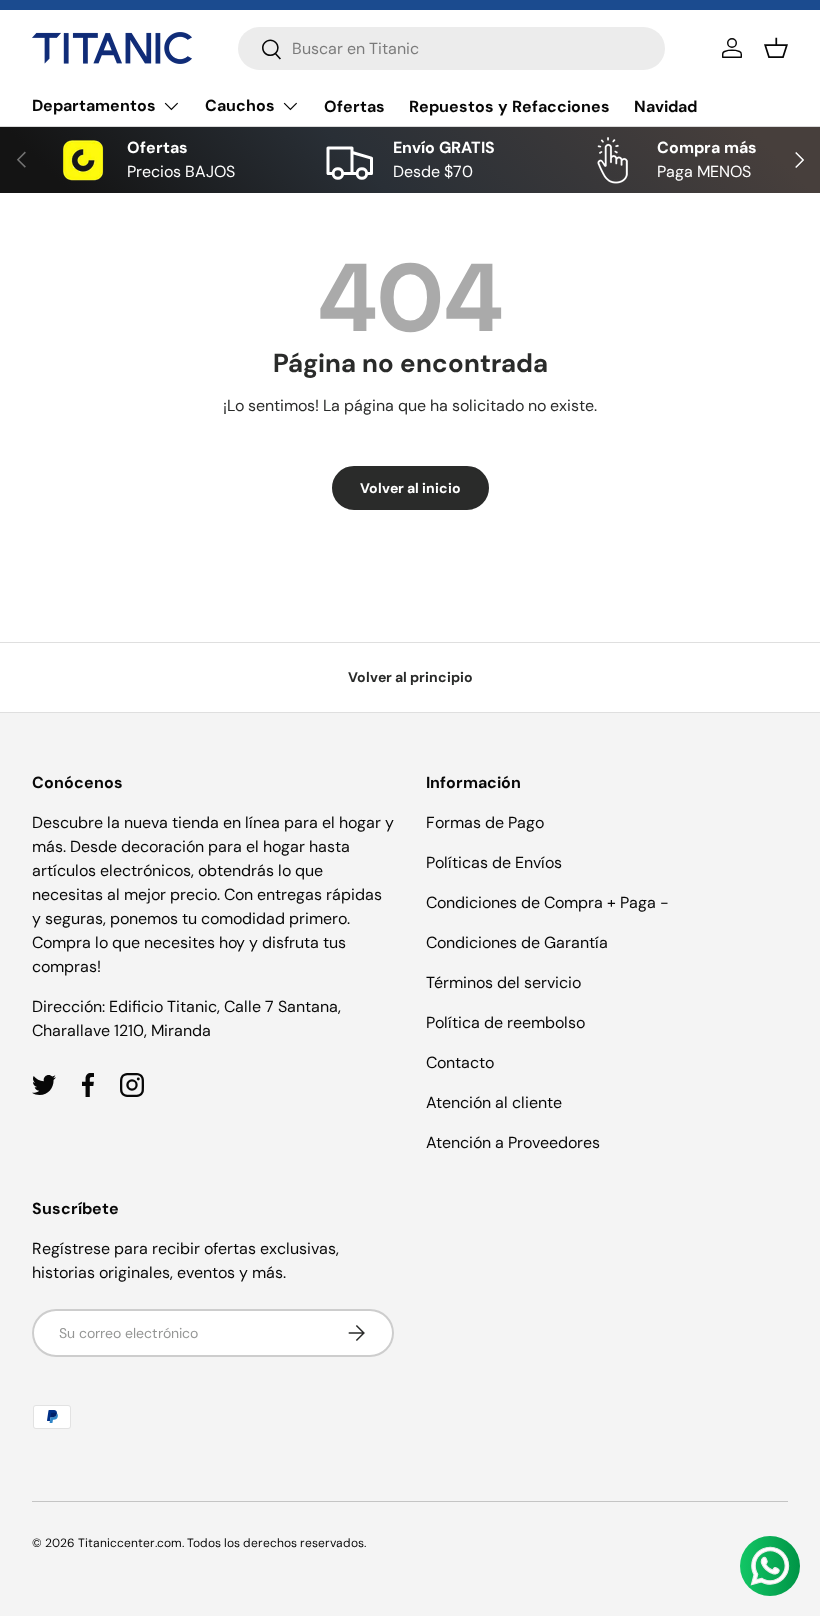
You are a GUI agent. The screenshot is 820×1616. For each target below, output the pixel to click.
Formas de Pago (485, 822)
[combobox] (451, 48)
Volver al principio (410, 677)
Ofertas (354, 106)
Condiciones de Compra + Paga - (547, 902)
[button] (776, 48)
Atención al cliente (494, 1102)
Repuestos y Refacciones (509, 106)
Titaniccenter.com (130, 1543)
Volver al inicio (410, 488)
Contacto (460, 1062)
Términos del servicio (503, 982)
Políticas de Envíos (494, 862)
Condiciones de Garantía (517, 942)
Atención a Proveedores (513, 1142)
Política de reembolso (505, 1022)
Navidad (665, 106)
